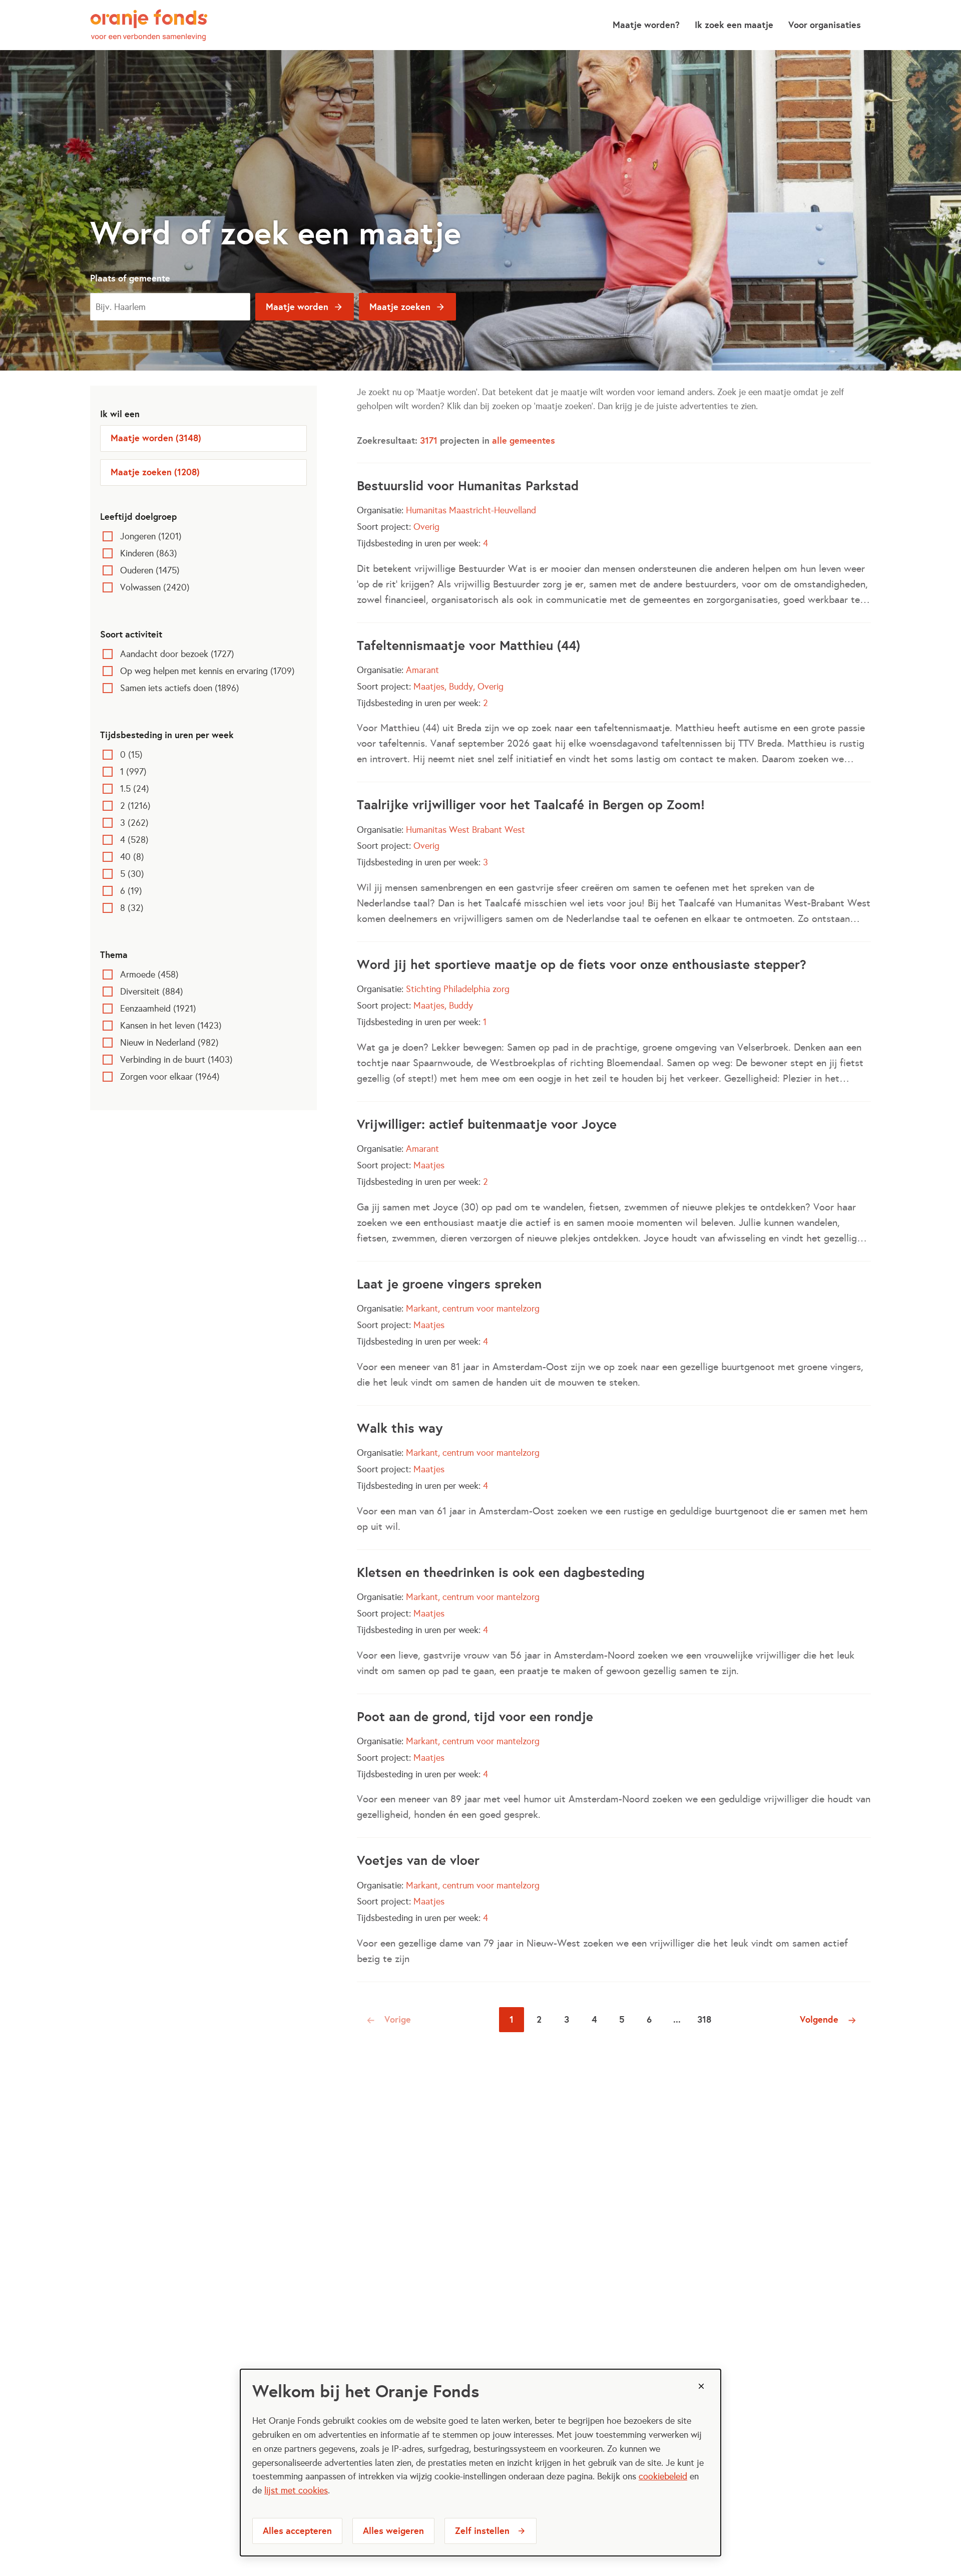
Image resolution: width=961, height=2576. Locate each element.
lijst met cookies (296, 2490)
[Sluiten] (701, 2386)
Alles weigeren (393, 2531)
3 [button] (567, 2019)
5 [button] (622, 2019)
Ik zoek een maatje (734, 25)
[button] (390, 2020)
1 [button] (512, 2019)
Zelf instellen (482, 2531)
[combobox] (170, 307)
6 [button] (649, 2019)
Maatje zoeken (400, 307)
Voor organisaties (825, 25)
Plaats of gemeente (130, 278)
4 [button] (594, 2019)
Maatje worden (297, 307)
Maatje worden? (646, 25)
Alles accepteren (297, 2531)
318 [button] (704, 2019)
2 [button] (539, 2019)
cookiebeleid (663, 2476)
